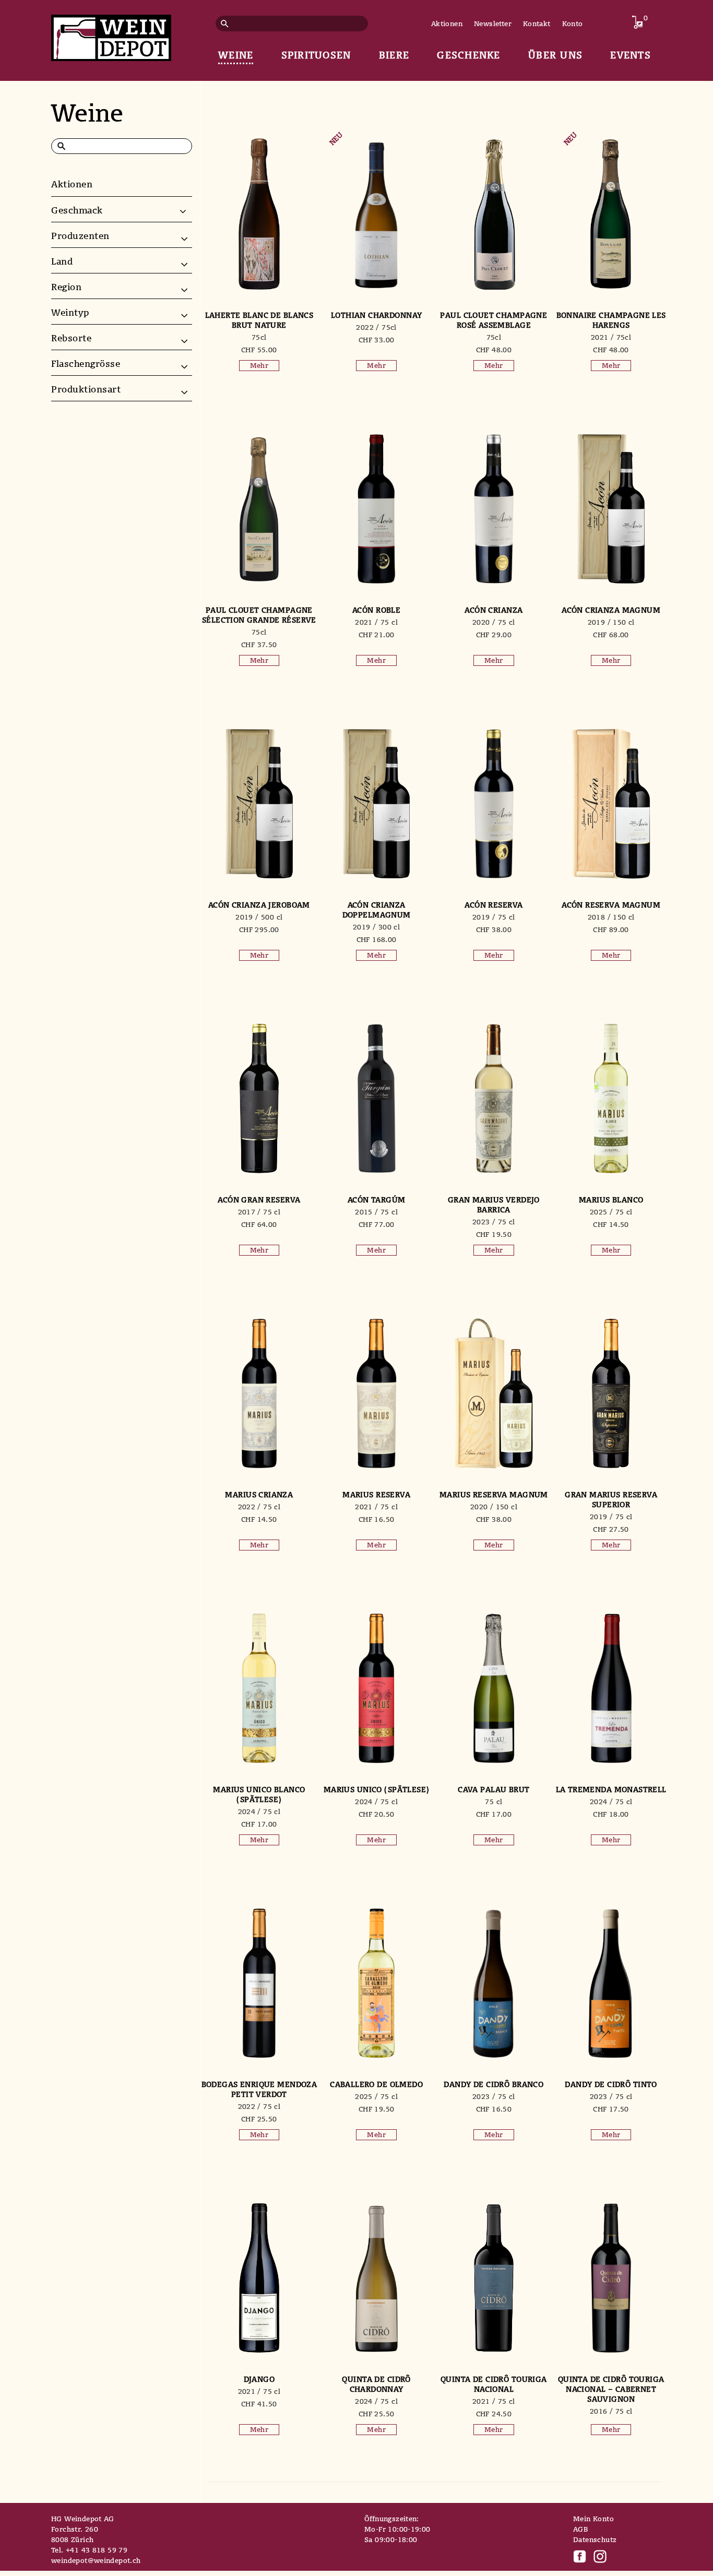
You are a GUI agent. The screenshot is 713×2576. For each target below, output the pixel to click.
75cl (259, 337)
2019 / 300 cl (376, 927)
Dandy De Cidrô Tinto (611, 2084)
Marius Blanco (611, 1200)
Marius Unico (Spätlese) (377, 1789)
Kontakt (537, 23)
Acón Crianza (494, 610)
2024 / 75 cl (259, 1811)
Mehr (259, 365)
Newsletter (493, 23)
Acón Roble (376, 610)
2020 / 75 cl (494, 622)
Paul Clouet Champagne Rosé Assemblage (494, 320)
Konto (573, 23)
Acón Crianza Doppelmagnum (377, 910)
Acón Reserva (494, 905)
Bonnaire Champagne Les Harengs (611, 320)
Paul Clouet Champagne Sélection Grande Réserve (259, 615)
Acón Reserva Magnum (611, 905)
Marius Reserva (376, 1494)
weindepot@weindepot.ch (96, 2560)
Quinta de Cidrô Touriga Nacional (494, 2384)
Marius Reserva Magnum (494, 1494)
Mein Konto (593, 2519)
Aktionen (447, 23)
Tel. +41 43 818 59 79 (89, 2550)
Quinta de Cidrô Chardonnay (376, 2384)
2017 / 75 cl (259, 1212)
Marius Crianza (259, 1494)
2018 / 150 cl (611, 917)
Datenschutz (595, 2539)
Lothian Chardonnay (377, 315)
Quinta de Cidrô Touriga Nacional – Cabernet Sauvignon (611, 2389)
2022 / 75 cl (259, 1507)
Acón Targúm (377, 1200)
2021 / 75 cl (376, 622)
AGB (580, 2529)
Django (259, 2379)
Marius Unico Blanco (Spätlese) (259, 1794)
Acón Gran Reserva (259, 1200)
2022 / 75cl (376, 327)
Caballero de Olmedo (376, 2084)
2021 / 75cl (611, 337)
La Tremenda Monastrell (611, 1789)
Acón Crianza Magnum (611, 610)
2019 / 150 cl (611, 622)
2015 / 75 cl (376, 1212)
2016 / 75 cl (611, 2411)
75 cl (494, 1802)
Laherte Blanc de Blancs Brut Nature (259, 320)
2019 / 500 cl (259, 917)
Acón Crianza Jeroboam (259, 905)
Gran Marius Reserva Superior (611, 1499)
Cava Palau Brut (494, 1789)
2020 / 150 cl (494, 1507)
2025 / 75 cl (611, 1212)
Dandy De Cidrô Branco (494, 2084)
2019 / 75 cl (494, 917)
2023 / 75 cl (494, 1222)
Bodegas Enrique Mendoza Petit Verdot (259, 2089)
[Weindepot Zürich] (111, 36)
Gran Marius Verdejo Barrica (494, 1204)
